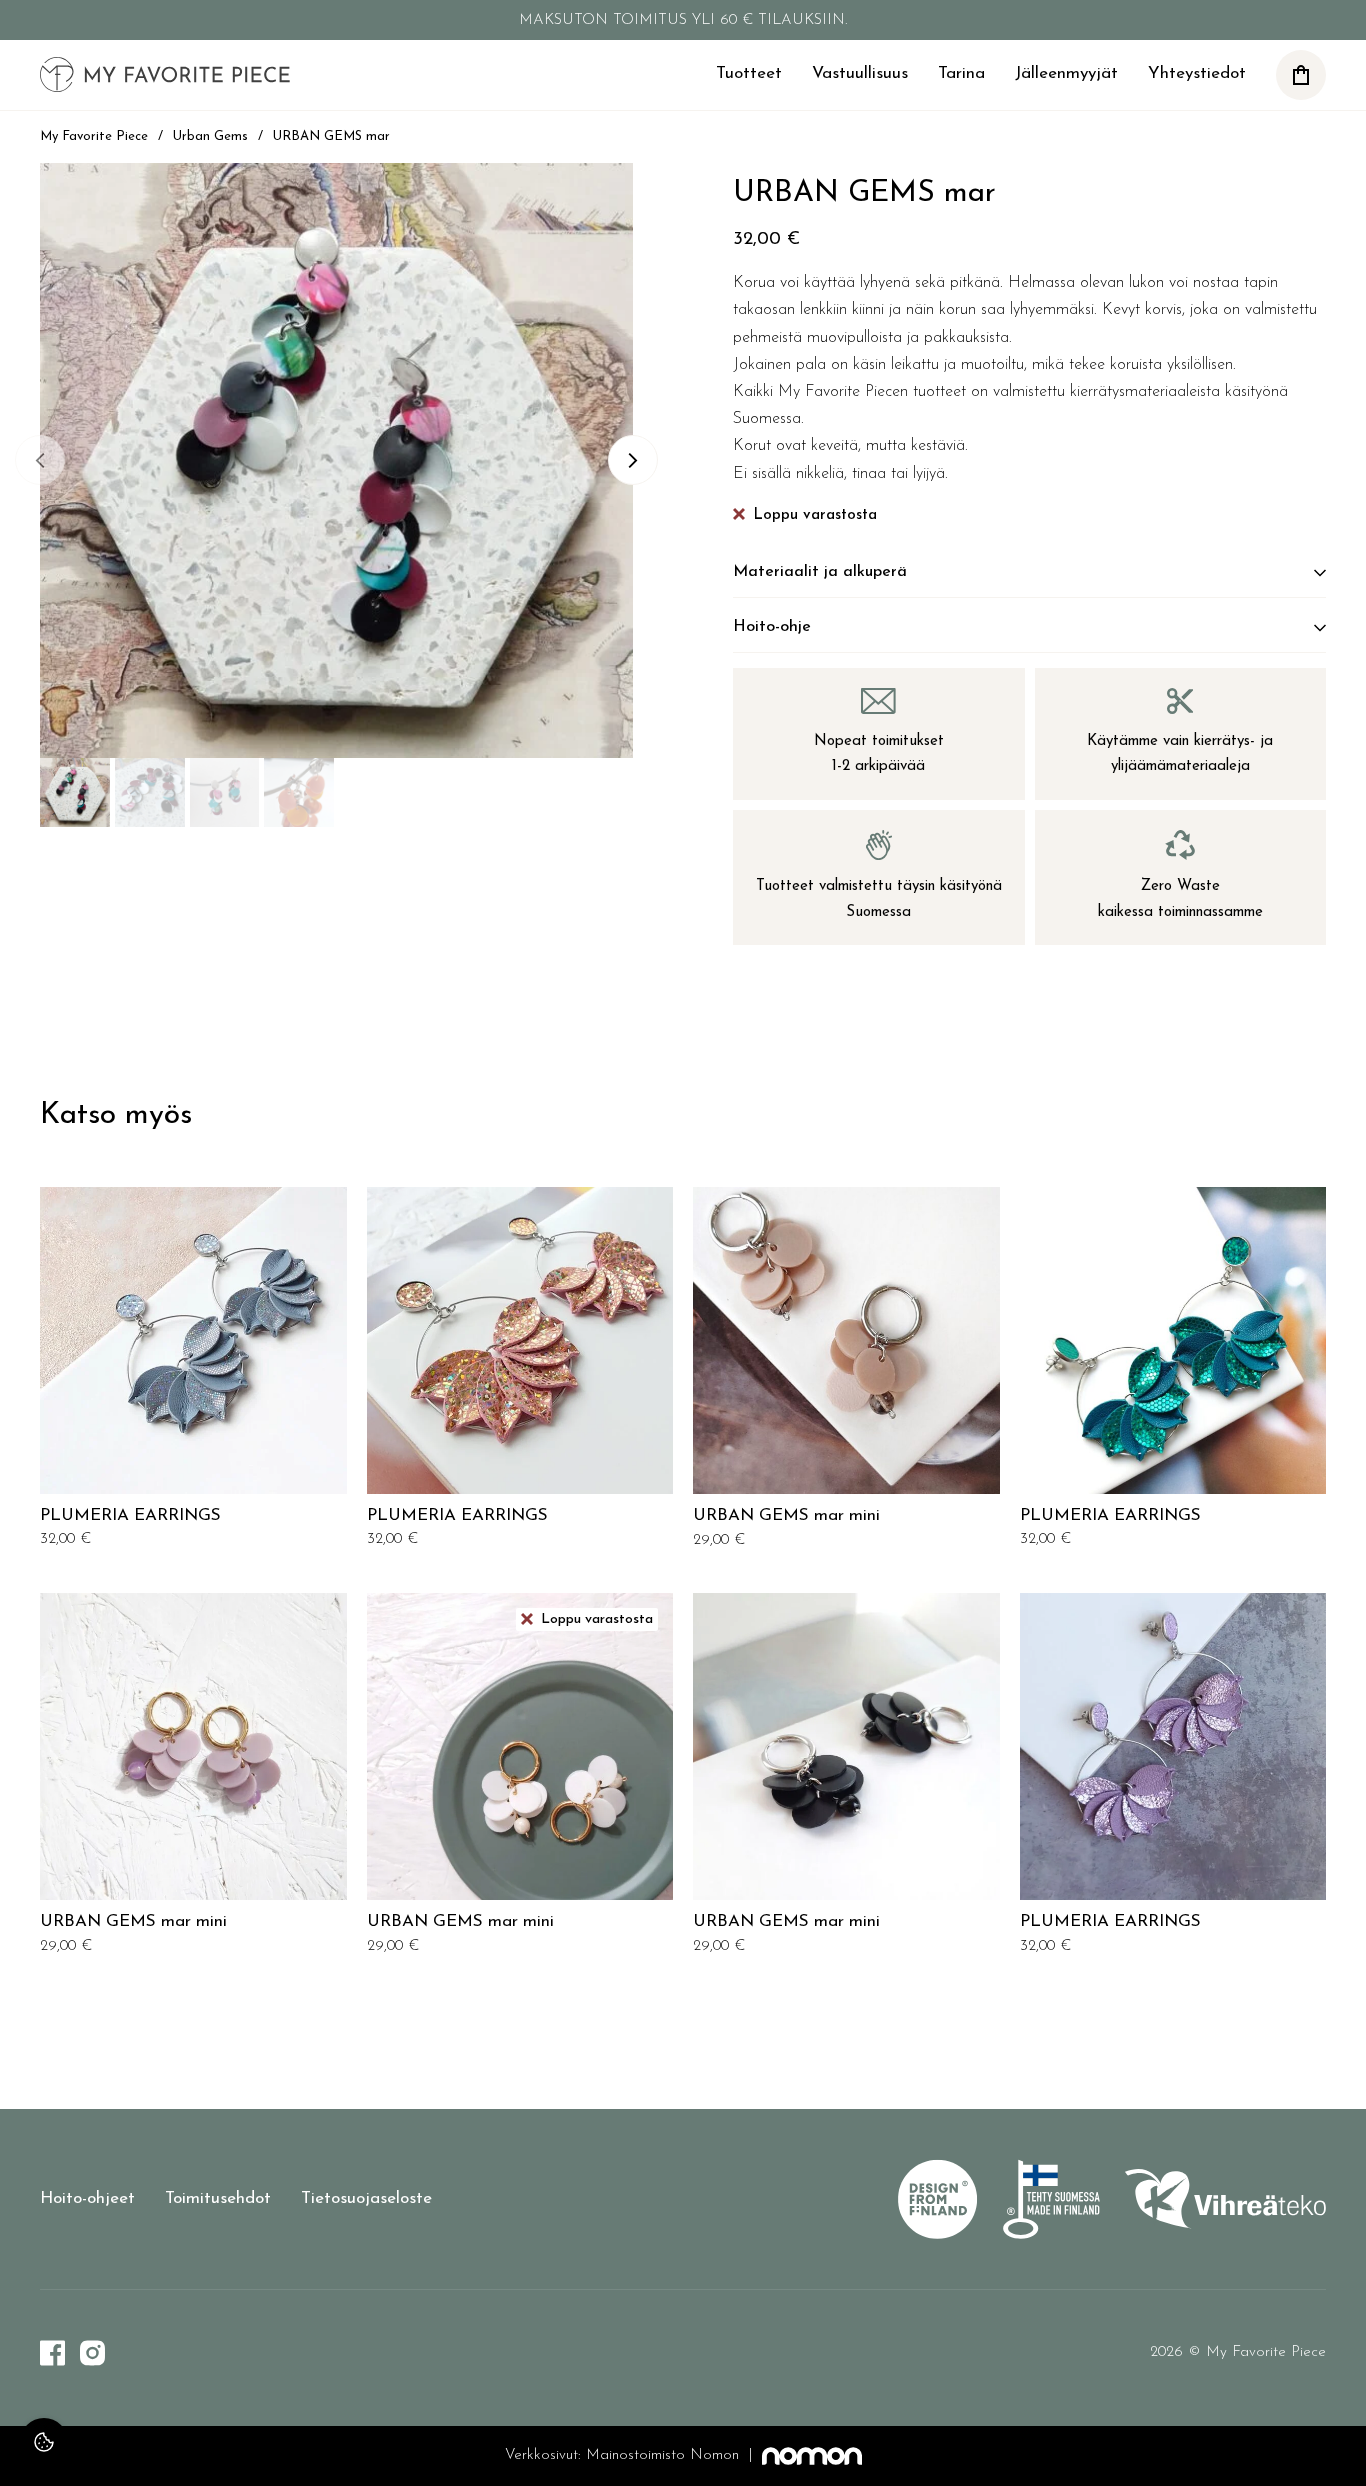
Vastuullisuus (860, 73)
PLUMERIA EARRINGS (130, 1515)
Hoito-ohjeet (87, 2198)
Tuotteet (749, 73)
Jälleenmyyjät (1066, 73)
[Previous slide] (40, 460)
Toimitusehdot (218, 2198)
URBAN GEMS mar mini (786, 1515)
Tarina (961, 73)
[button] (1301, 75)
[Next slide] (633, 460)
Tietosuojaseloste (366, 2198)
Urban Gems (210, 136)
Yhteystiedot (1197, 73)
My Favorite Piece (94, 136)
